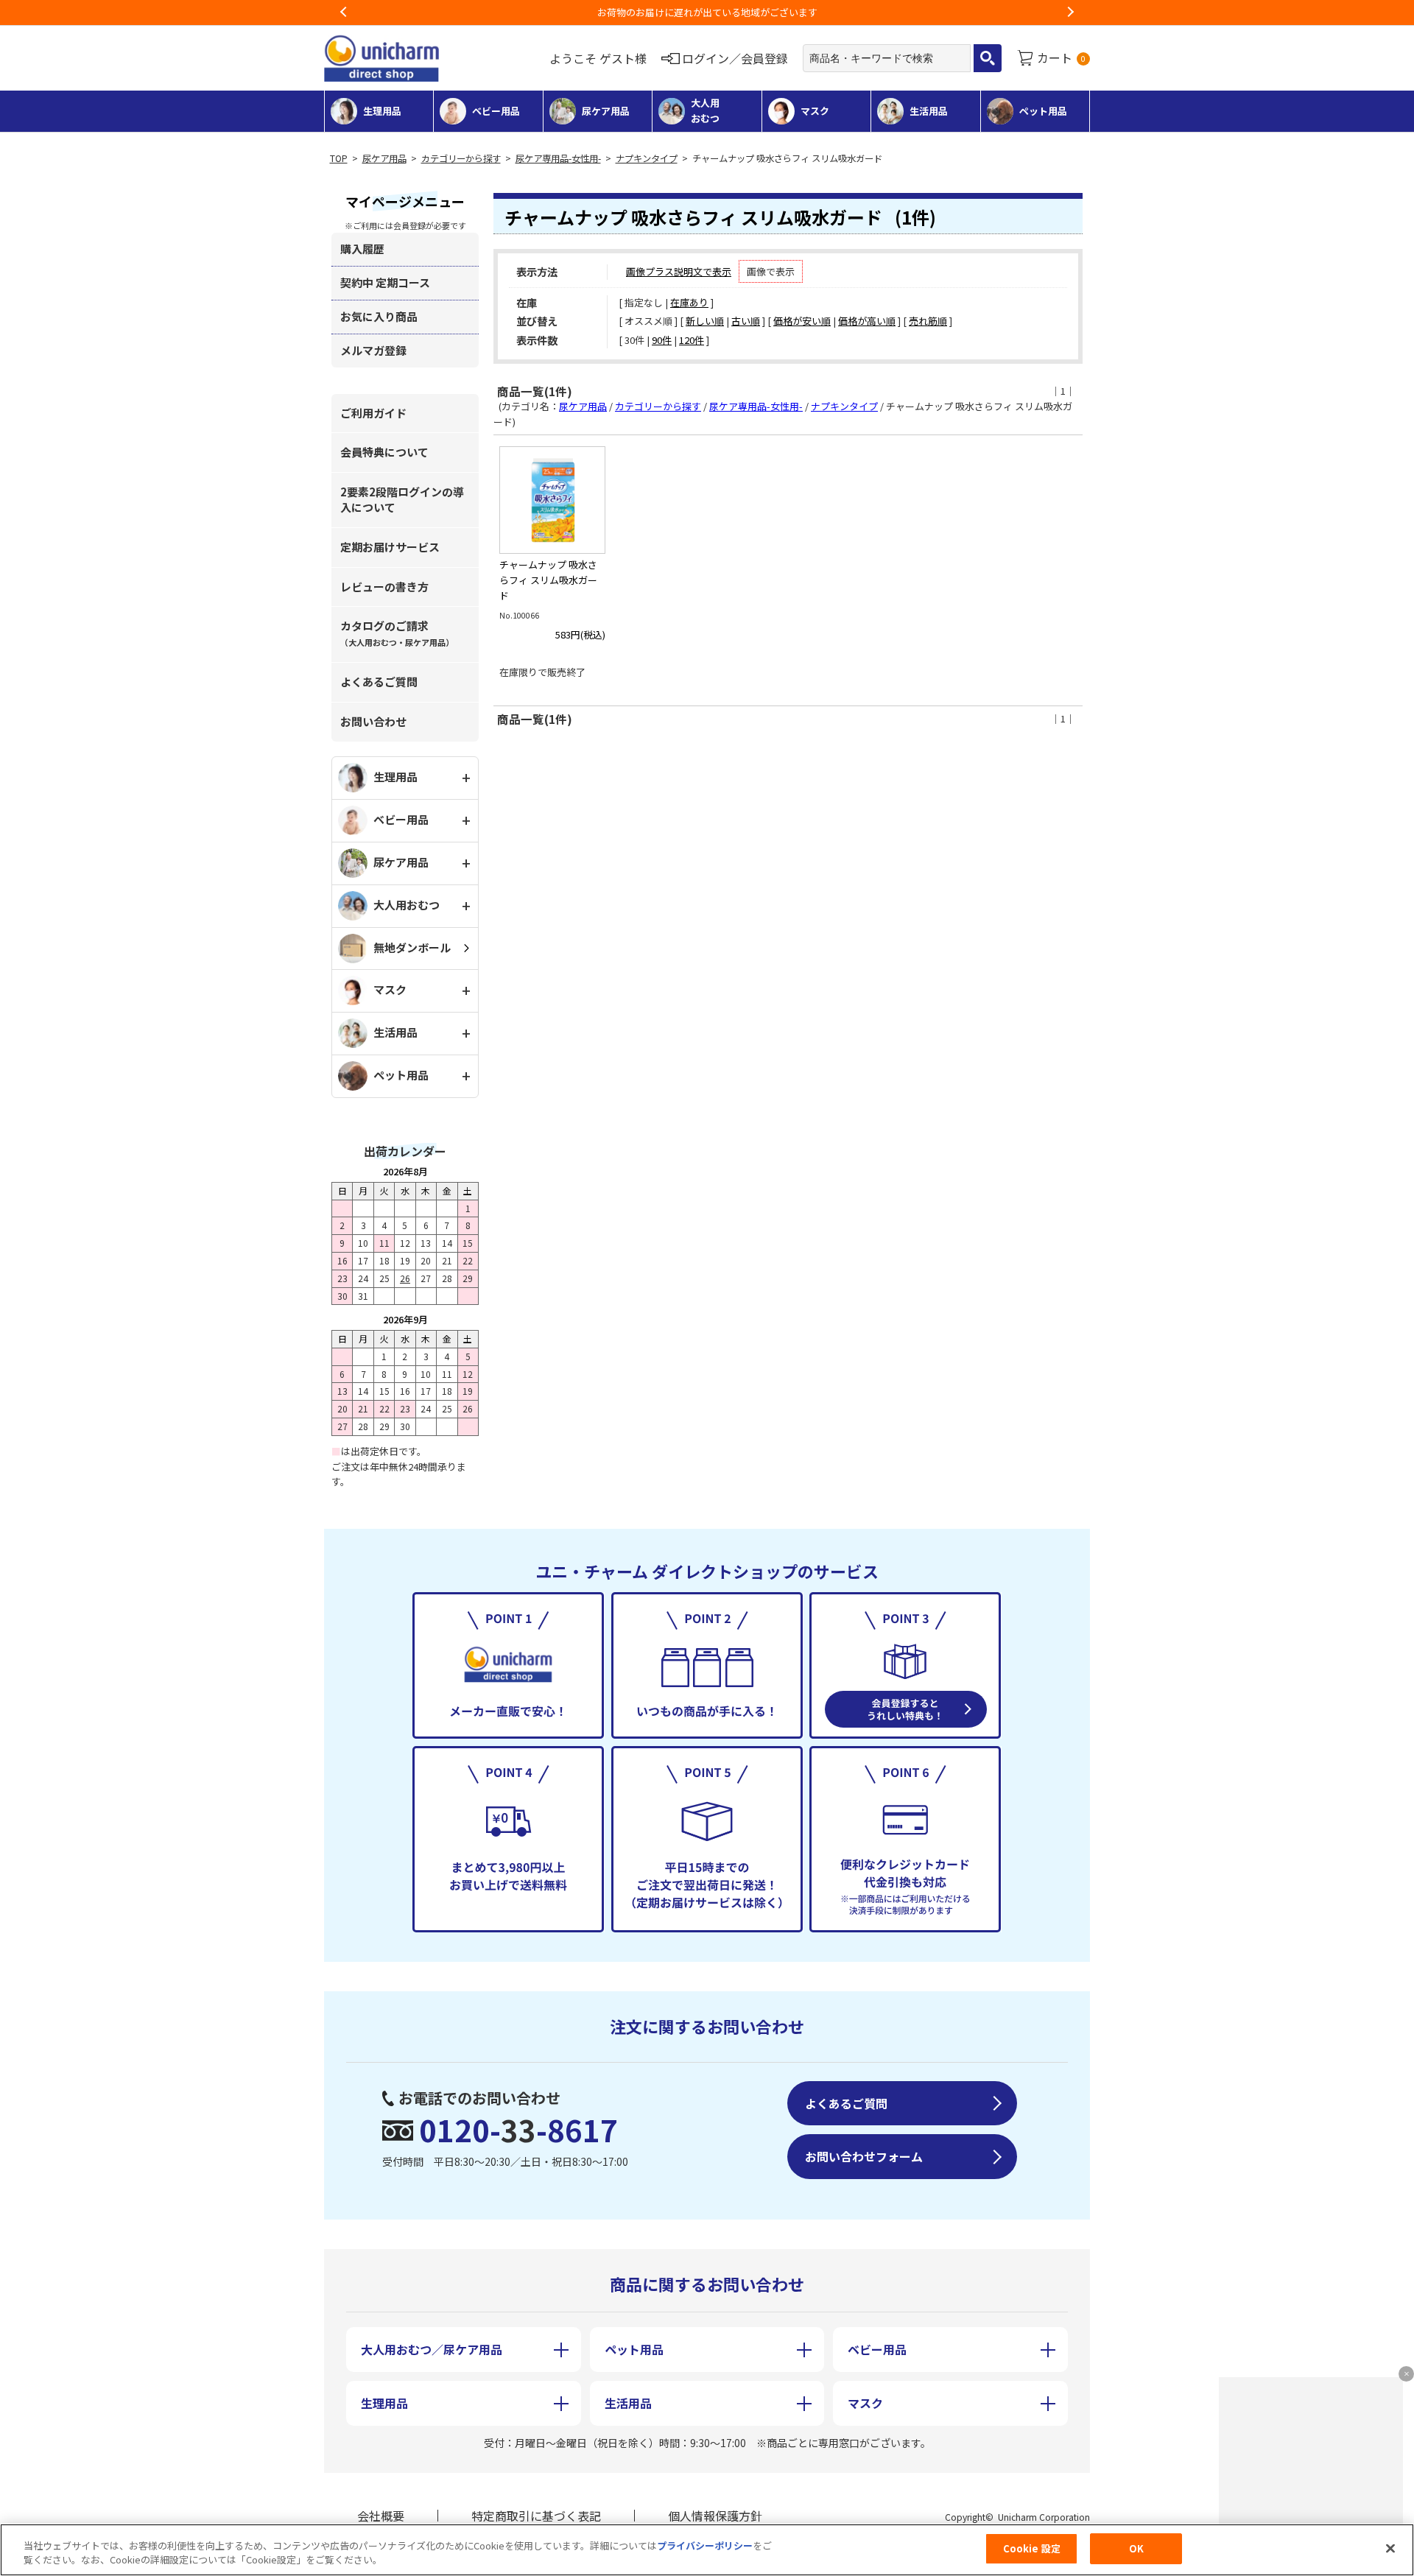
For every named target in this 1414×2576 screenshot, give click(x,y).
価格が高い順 (867, 321)
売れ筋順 (928, 321)
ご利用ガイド (373, 413)
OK (1136, 2548)
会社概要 (381, 2516)
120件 (692, 340)
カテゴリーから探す (461, 158)
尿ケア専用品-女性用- (558, 158)
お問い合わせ (373, 721)
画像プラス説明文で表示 (679, 271)
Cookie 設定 (1032, 2548)
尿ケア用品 (384, 158)
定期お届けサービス (390, 547)
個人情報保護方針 (715, 2516)
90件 (662, 340)
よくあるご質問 (379, 682)
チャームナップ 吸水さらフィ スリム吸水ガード (548, 580)
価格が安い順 (802, 321)
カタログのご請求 (397, 633)
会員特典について (384, 452)
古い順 (746, 321)
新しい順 (705, 321)
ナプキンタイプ (647, 158)
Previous (344, 13)
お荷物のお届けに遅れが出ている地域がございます (670, 12)
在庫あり (689, 302)
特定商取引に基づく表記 (536, 2516)
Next (1070, 13)
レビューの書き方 (384, 587)
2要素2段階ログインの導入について (402, 499)
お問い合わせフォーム (864, 2156)
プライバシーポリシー (705, 2545)
